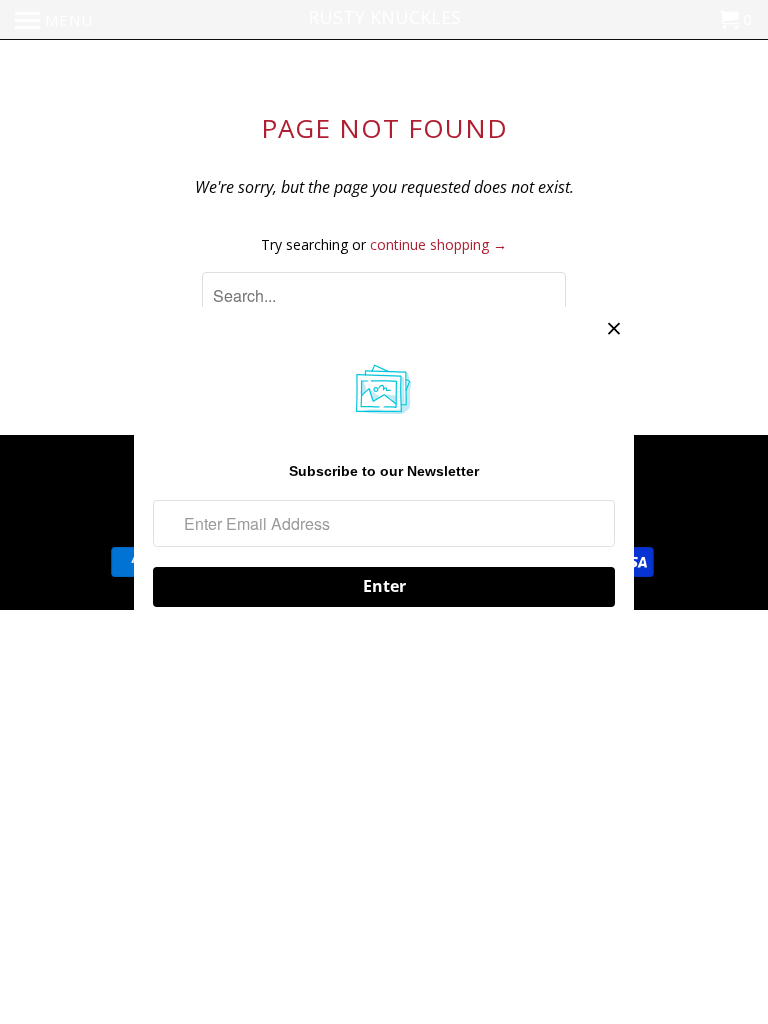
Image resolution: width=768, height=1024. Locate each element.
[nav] (54, 20)
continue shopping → (438, 244)
